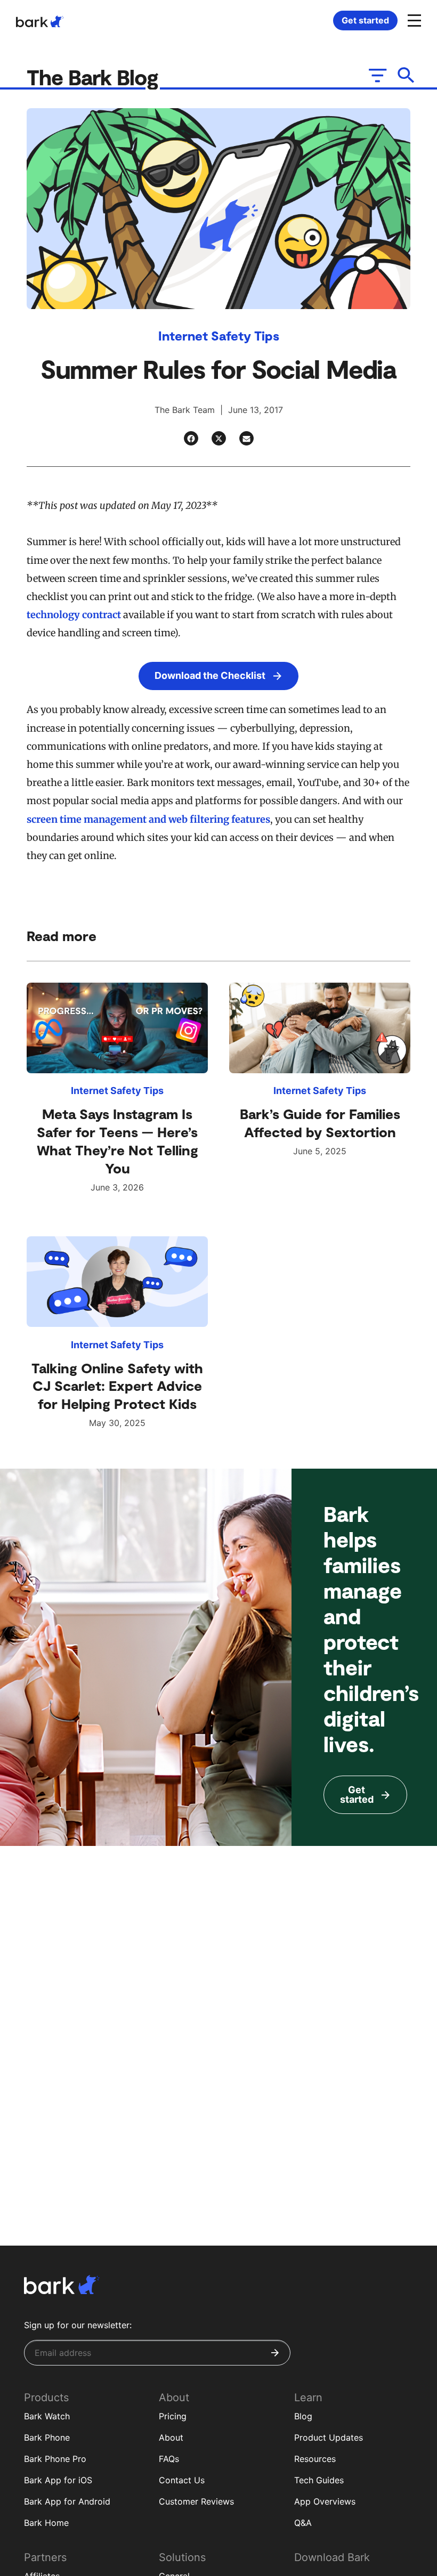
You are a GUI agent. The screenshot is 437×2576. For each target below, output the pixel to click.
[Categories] (377, 75)
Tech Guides (319, 2480)
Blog (303, 2416)
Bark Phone (47, 2437)
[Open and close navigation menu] (413, 20)
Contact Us (182, 2480)
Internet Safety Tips (219, 335)
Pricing (173, 2416)
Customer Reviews (196, 2501)
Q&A (303, 2523)
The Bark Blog (95, 77)
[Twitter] (219, 438)
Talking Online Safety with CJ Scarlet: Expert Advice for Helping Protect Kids (117, 1386)
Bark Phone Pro (55, 2459)
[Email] (246, 438)
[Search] (406, 75)
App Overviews (325, 2501)
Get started (365, 20)
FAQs (169, 2459)
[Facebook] (191, 438)
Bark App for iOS (58, 2480)
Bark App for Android (67, 2501)
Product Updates (329, 2437)
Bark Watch (47, 2416)
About (171, 2437)
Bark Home (46, 2523)
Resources (315, 2459)
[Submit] (275, 2353)
